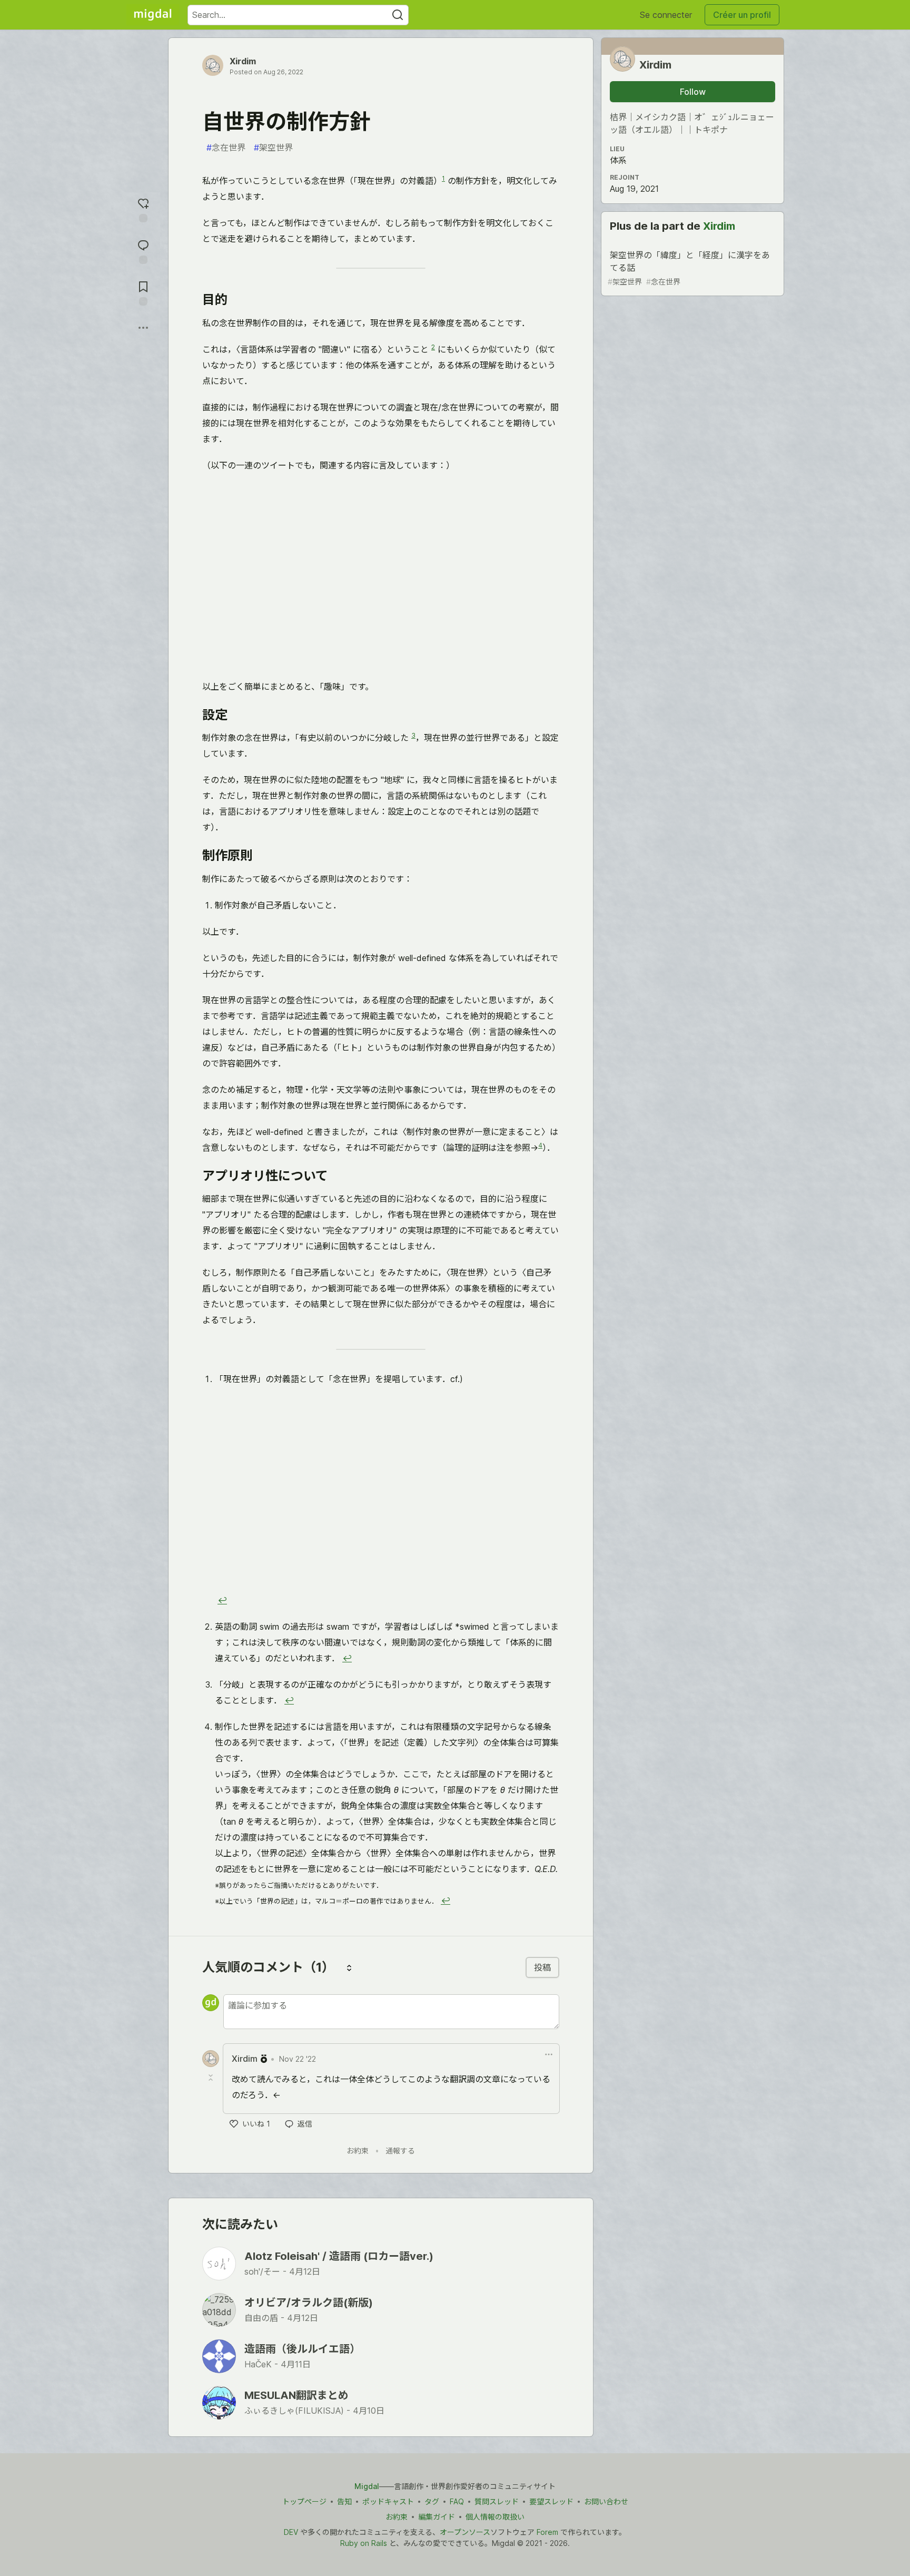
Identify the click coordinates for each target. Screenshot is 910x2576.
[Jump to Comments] (143, 251)
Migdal (367, 2486)
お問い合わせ (606, 2501)
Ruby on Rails (364, 2543)
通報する (400, 2151)
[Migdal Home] (153, 15)
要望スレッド (551, 2501)
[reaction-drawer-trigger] (143, 209)
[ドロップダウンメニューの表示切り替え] (549, 2054)
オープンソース (465, 2532)
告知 (344, 2501)
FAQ (457, 2501)
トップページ (304, 2501)
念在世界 (226, 148)
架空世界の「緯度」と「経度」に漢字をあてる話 (689, 268)
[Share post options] (143, 328)
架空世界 (273, 148)
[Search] (398, 15)
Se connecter (666, 15)
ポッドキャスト (388, 2501)
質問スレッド (497, 2501)
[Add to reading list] (143, 292)
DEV (291, 2532)
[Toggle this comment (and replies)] (212, 2078)
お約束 (358, 2151)
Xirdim (243, 61)
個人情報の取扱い (495, 2517)
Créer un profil (742, 15)
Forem (547, 2532)
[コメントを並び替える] (349, 1967)
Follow (693, 92)
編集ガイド (437, 2517)
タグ (432, 2501)
